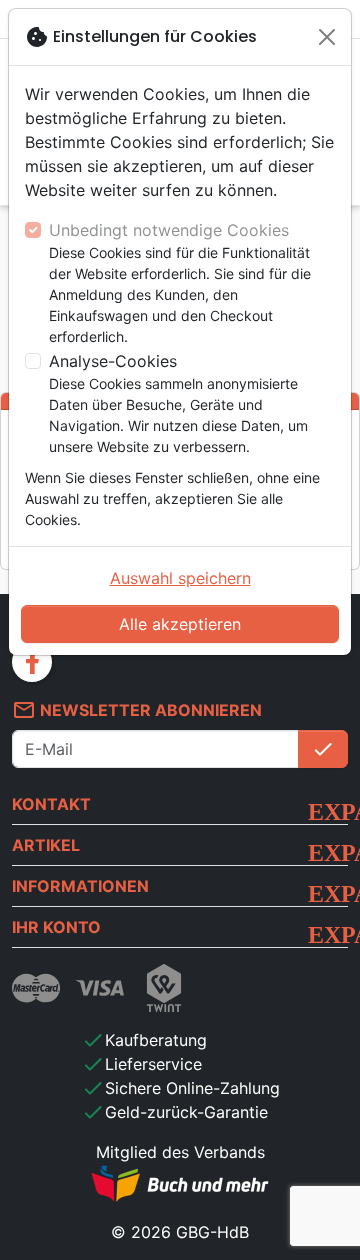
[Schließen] (327, 37)
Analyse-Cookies (113, 361)
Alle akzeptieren (180, 624)
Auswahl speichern (180, 578)
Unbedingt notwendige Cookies (169, 230)
